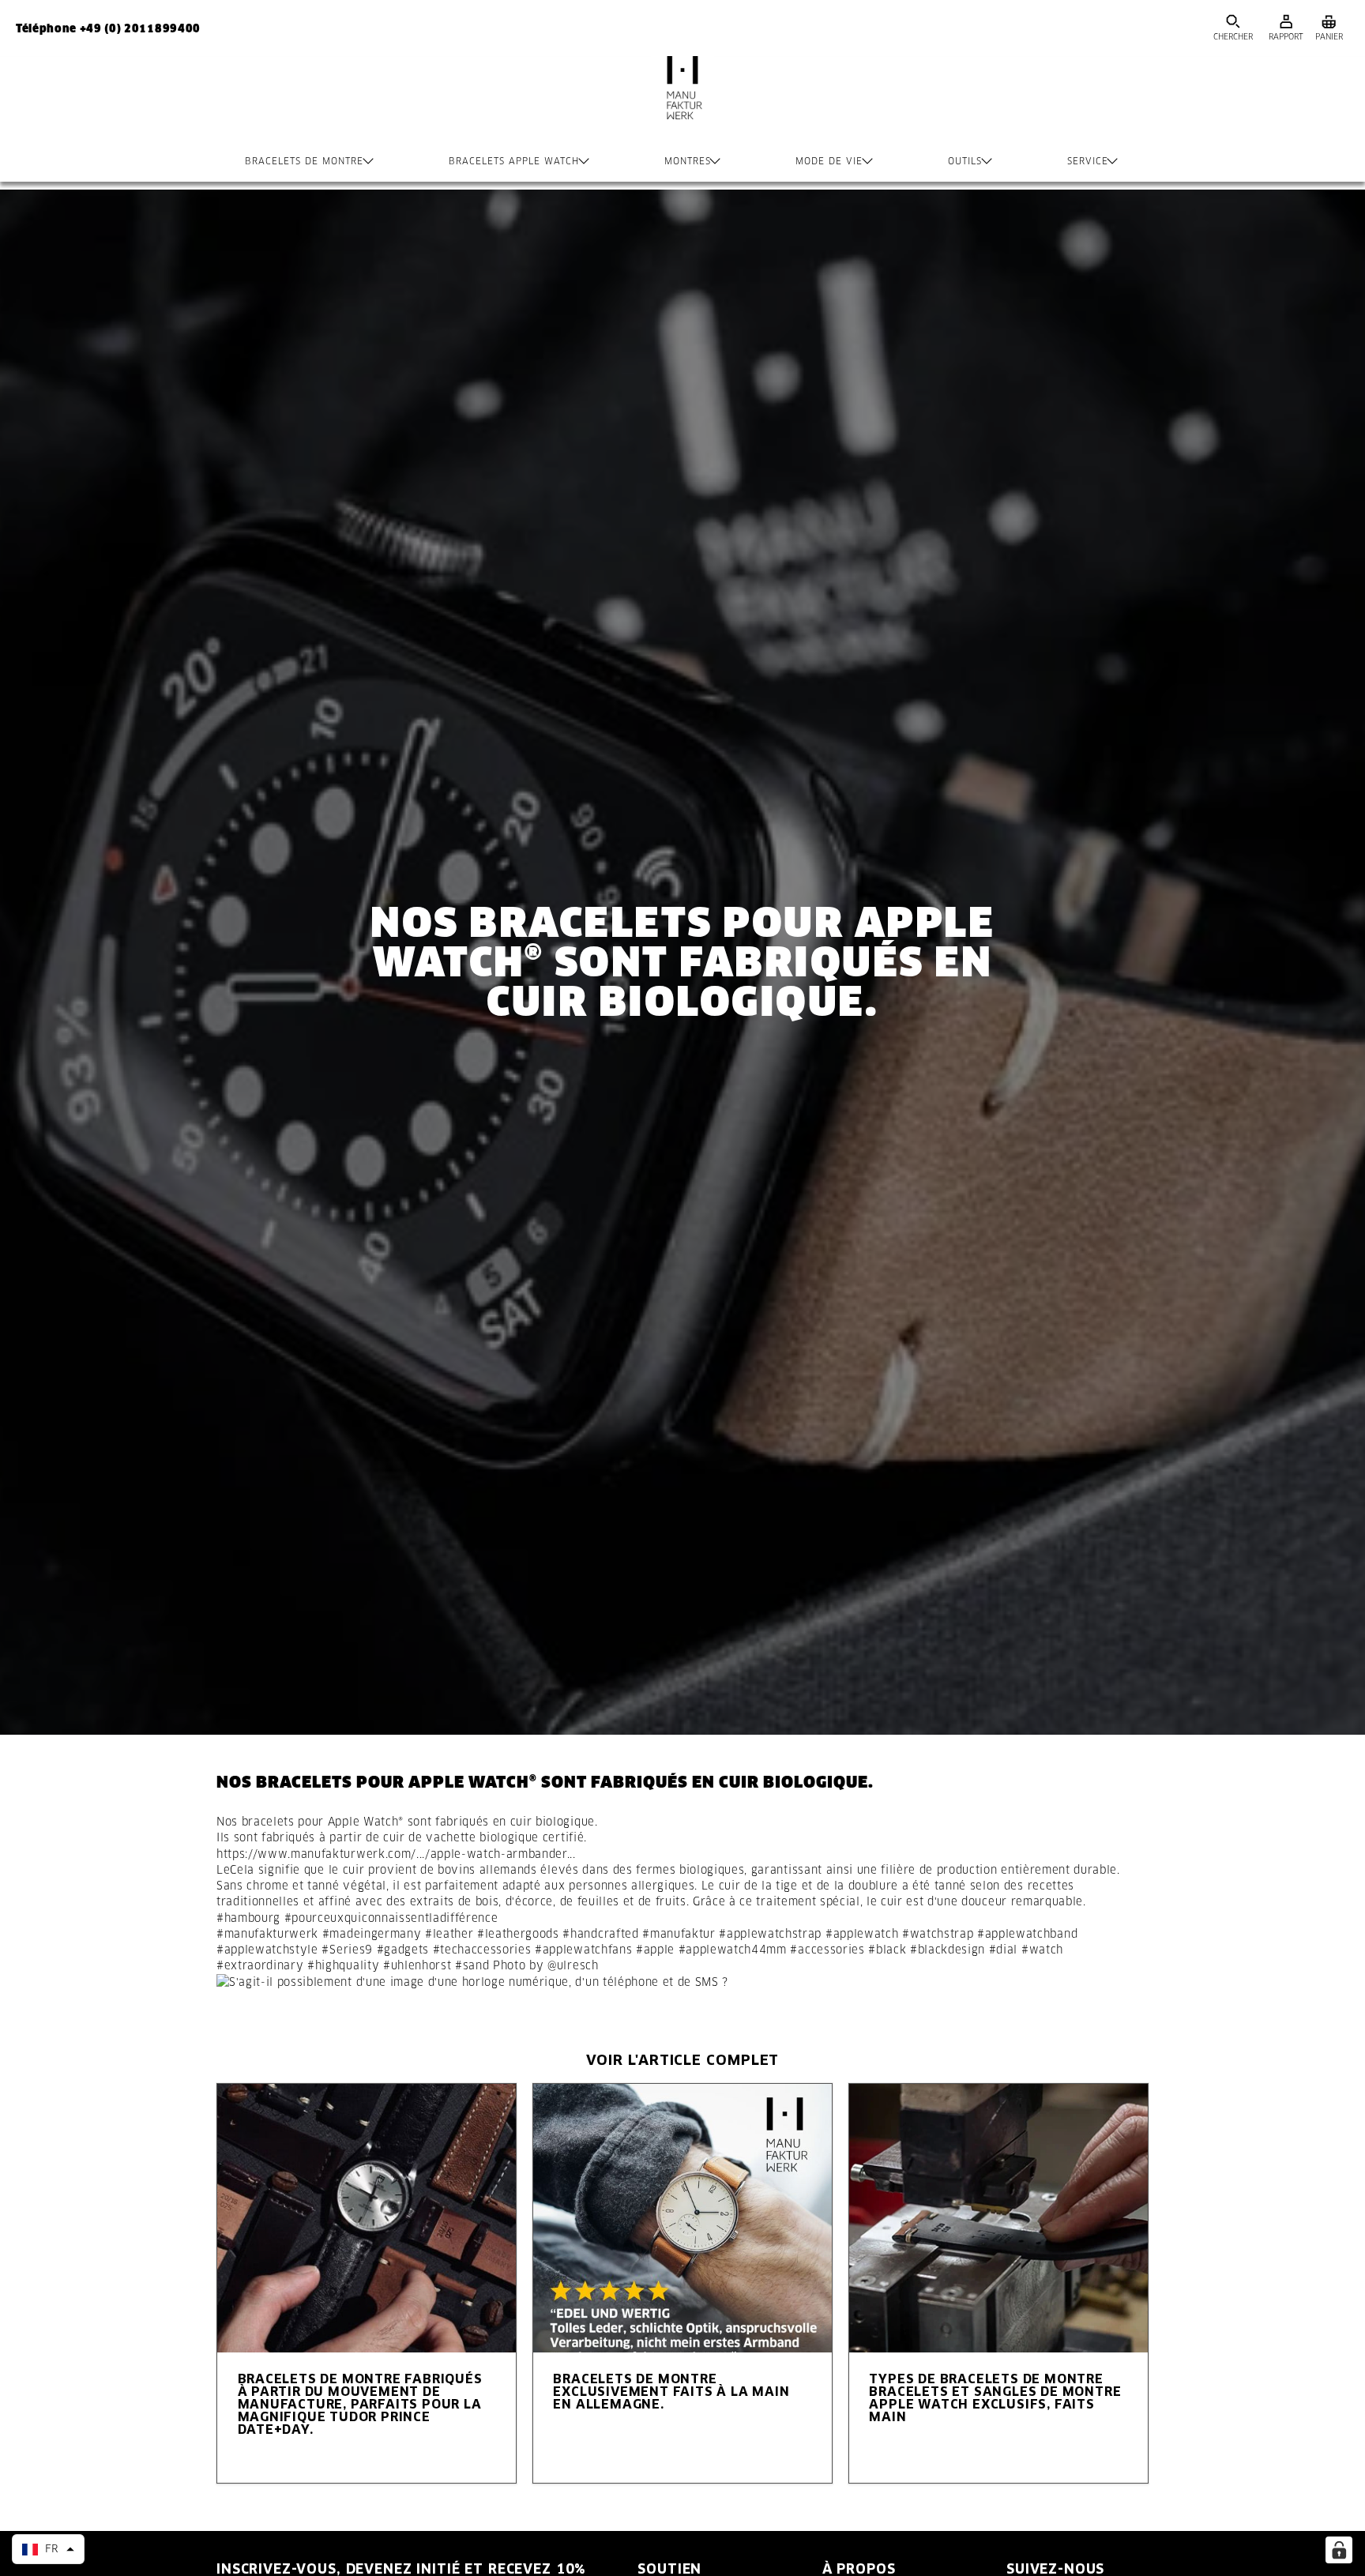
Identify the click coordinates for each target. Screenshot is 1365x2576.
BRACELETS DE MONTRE (304, 161)
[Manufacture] (682, 103)
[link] (396, 1854)
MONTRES (688, 161)
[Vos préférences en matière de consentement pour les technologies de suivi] (1339, 2550)
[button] (48, 2549)
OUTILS (965, 161)
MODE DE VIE (829, 161)
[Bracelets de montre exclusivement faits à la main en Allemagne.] (682, 2218)
